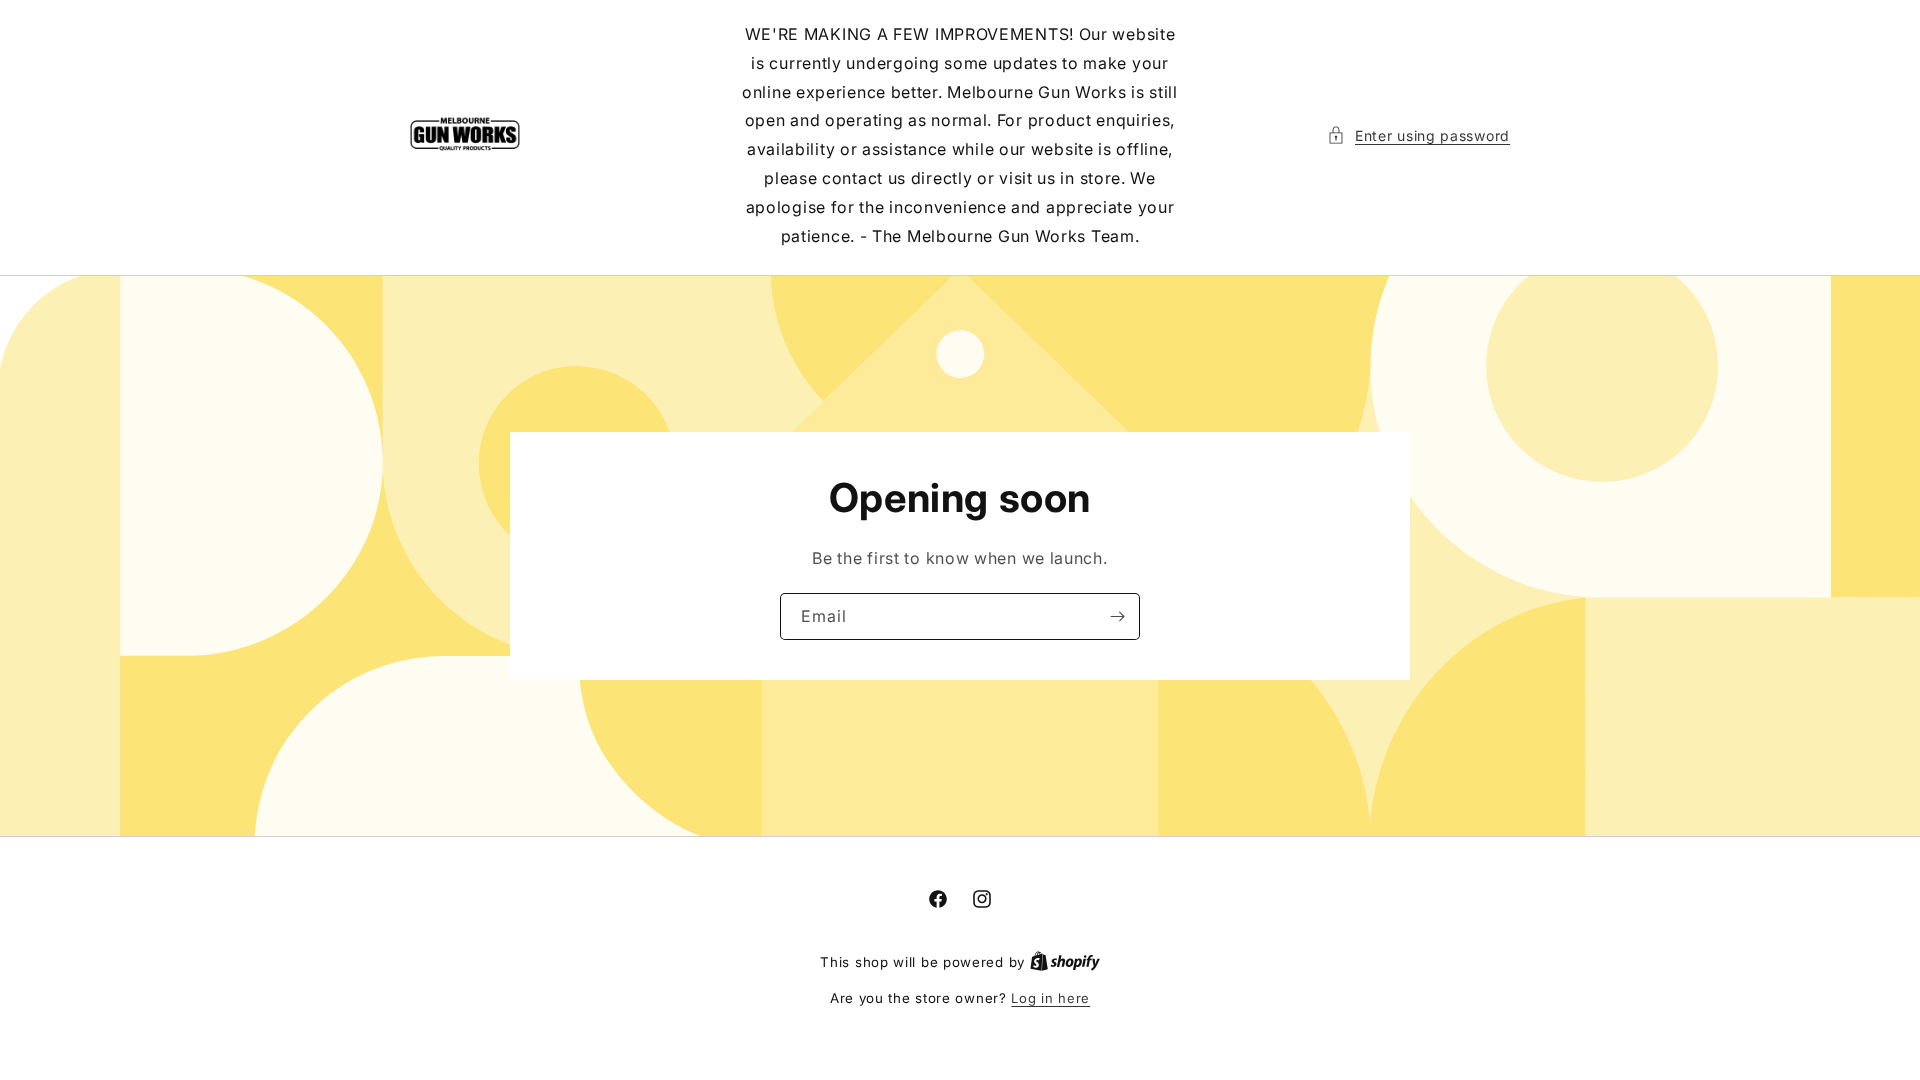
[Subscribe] (1117, 616)
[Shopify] (1065, 962)
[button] (1418, 135)
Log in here (1050, 998)
